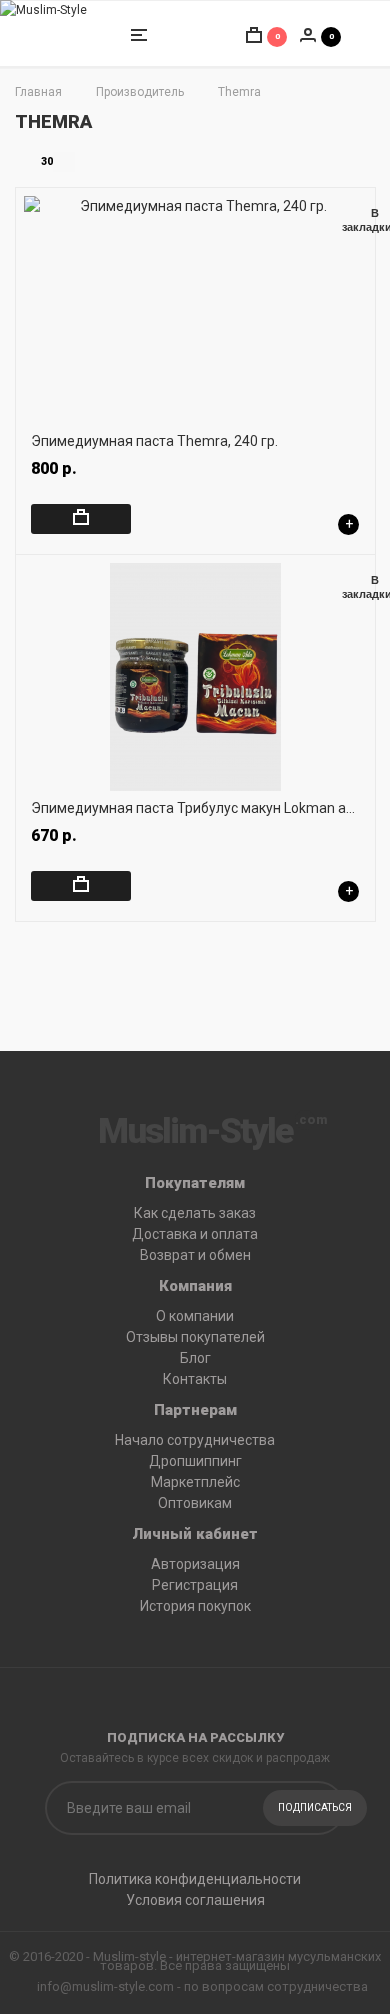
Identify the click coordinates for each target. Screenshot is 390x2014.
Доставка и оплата (195, 1234)
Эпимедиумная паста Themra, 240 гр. (154, 441)
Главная (38, 92)
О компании (195, 1316)
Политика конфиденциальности (195, 1879)
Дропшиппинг (195, 1461)
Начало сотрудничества (195, 1440)
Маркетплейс (195, 1482)
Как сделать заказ (195, 1213)
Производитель (140, 92)
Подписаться (315, 1807)
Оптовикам (195, 1503)
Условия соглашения (195, 1900)
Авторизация (195, 1564)
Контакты (195, 1379)
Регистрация (195, 1585)
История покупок (195, 1606)
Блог (195, 1358)
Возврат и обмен (195, 1255)
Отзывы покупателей (195, 1337)
